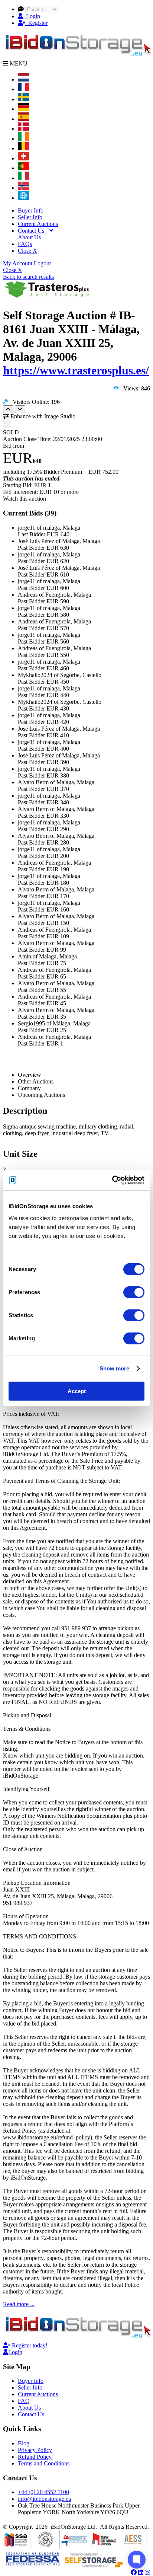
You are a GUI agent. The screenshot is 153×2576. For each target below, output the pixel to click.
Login (32, 16)
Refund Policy (35, 2457)
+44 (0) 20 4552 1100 (43, 2492)
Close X (27, 251)
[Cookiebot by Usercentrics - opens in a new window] (112, 1180)
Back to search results (28, 277)
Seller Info (30, 217)
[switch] (134, 1292)
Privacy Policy (35, 2450)
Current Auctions (38, 224)
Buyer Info (31, 210)
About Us (29, 237)
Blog (24, 2443)
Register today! (29, 2345)
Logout (42, 263)
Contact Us (32, 231)
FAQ (24, 2401)
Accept (77, 1391)
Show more (115, 1368)
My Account (18, 263)
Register (36, 23)
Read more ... (19, 2304)
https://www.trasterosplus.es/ (76, 370)
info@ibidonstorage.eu (45, 2499)
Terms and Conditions (44, 2463)
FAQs (25, 244)
